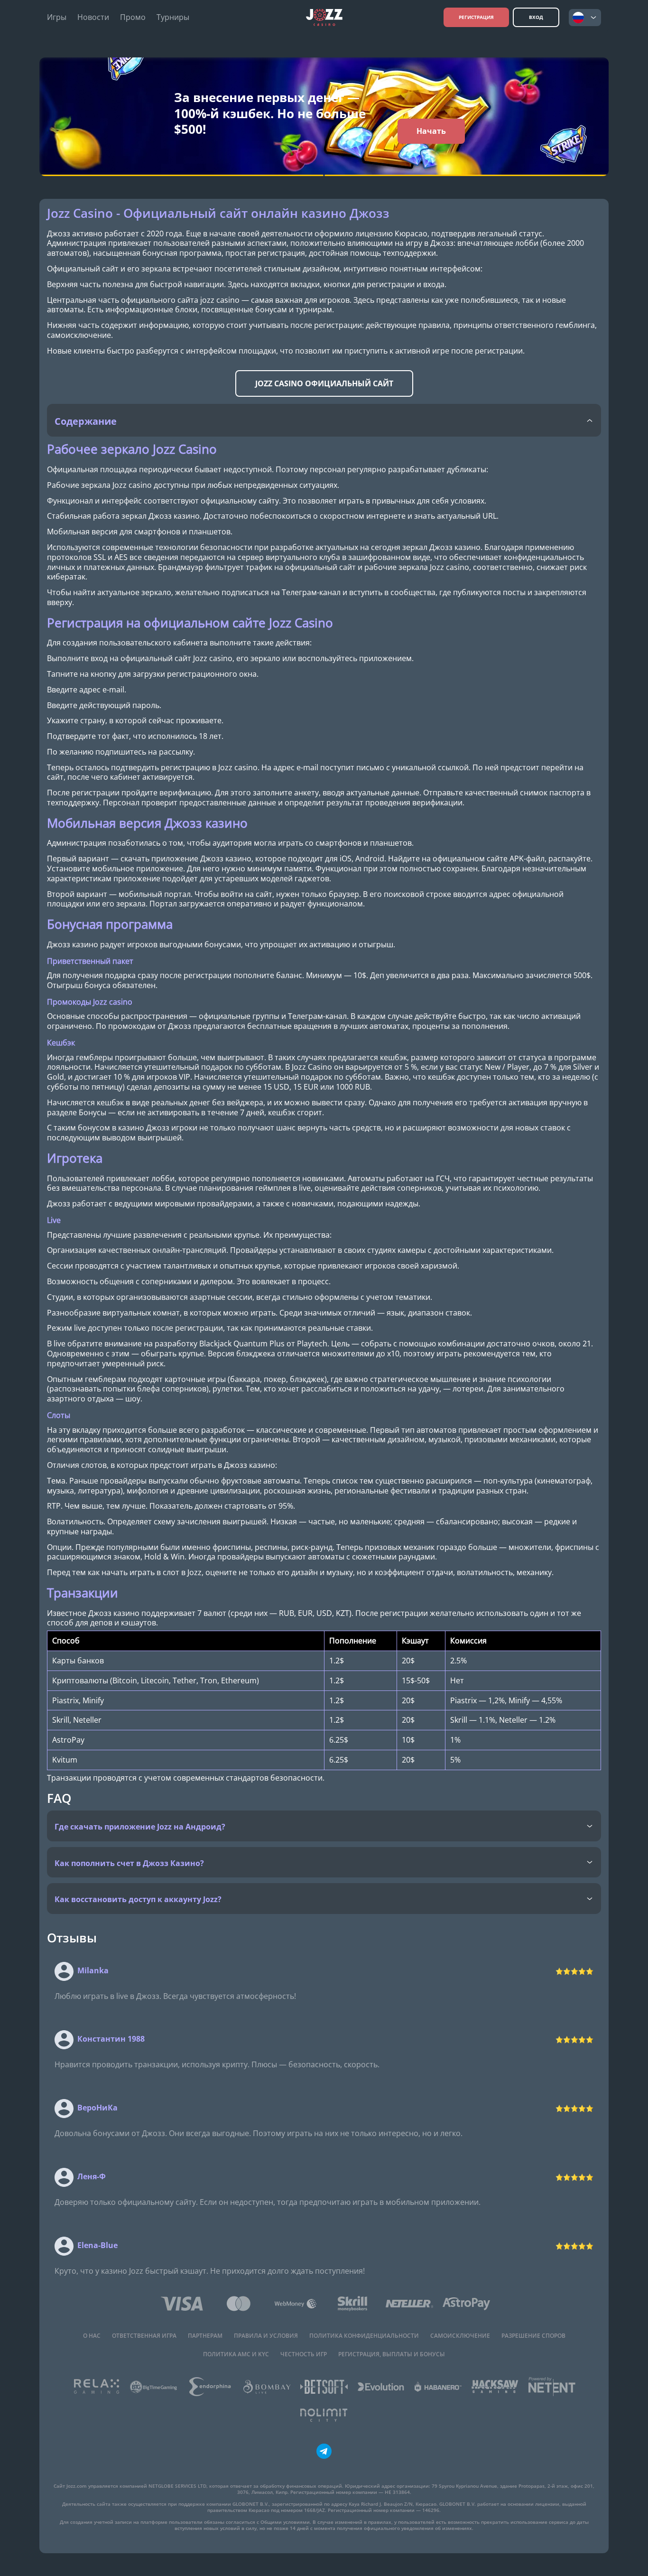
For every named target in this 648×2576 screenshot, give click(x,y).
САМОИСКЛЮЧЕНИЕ (460, 2336)
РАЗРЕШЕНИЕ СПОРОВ (533, 2336)
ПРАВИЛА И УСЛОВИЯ (266, 2336)
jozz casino (220, 300)
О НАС (92, 2336)
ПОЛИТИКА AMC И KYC (236, 2354)
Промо (133, 17)
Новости (93, 17)
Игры (57, 17)
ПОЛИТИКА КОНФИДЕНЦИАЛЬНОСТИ (364, 2336)
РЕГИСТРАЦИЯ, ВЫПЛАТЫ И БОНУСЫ (392, 2354)
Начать (431, 131)
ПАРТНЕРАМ (205, 2336)
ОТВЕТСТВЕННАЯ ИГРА (144, 2336)
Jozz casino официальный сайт (324, 383)
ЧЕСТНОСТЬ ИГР (304, 2354)
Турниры (173, 17)
